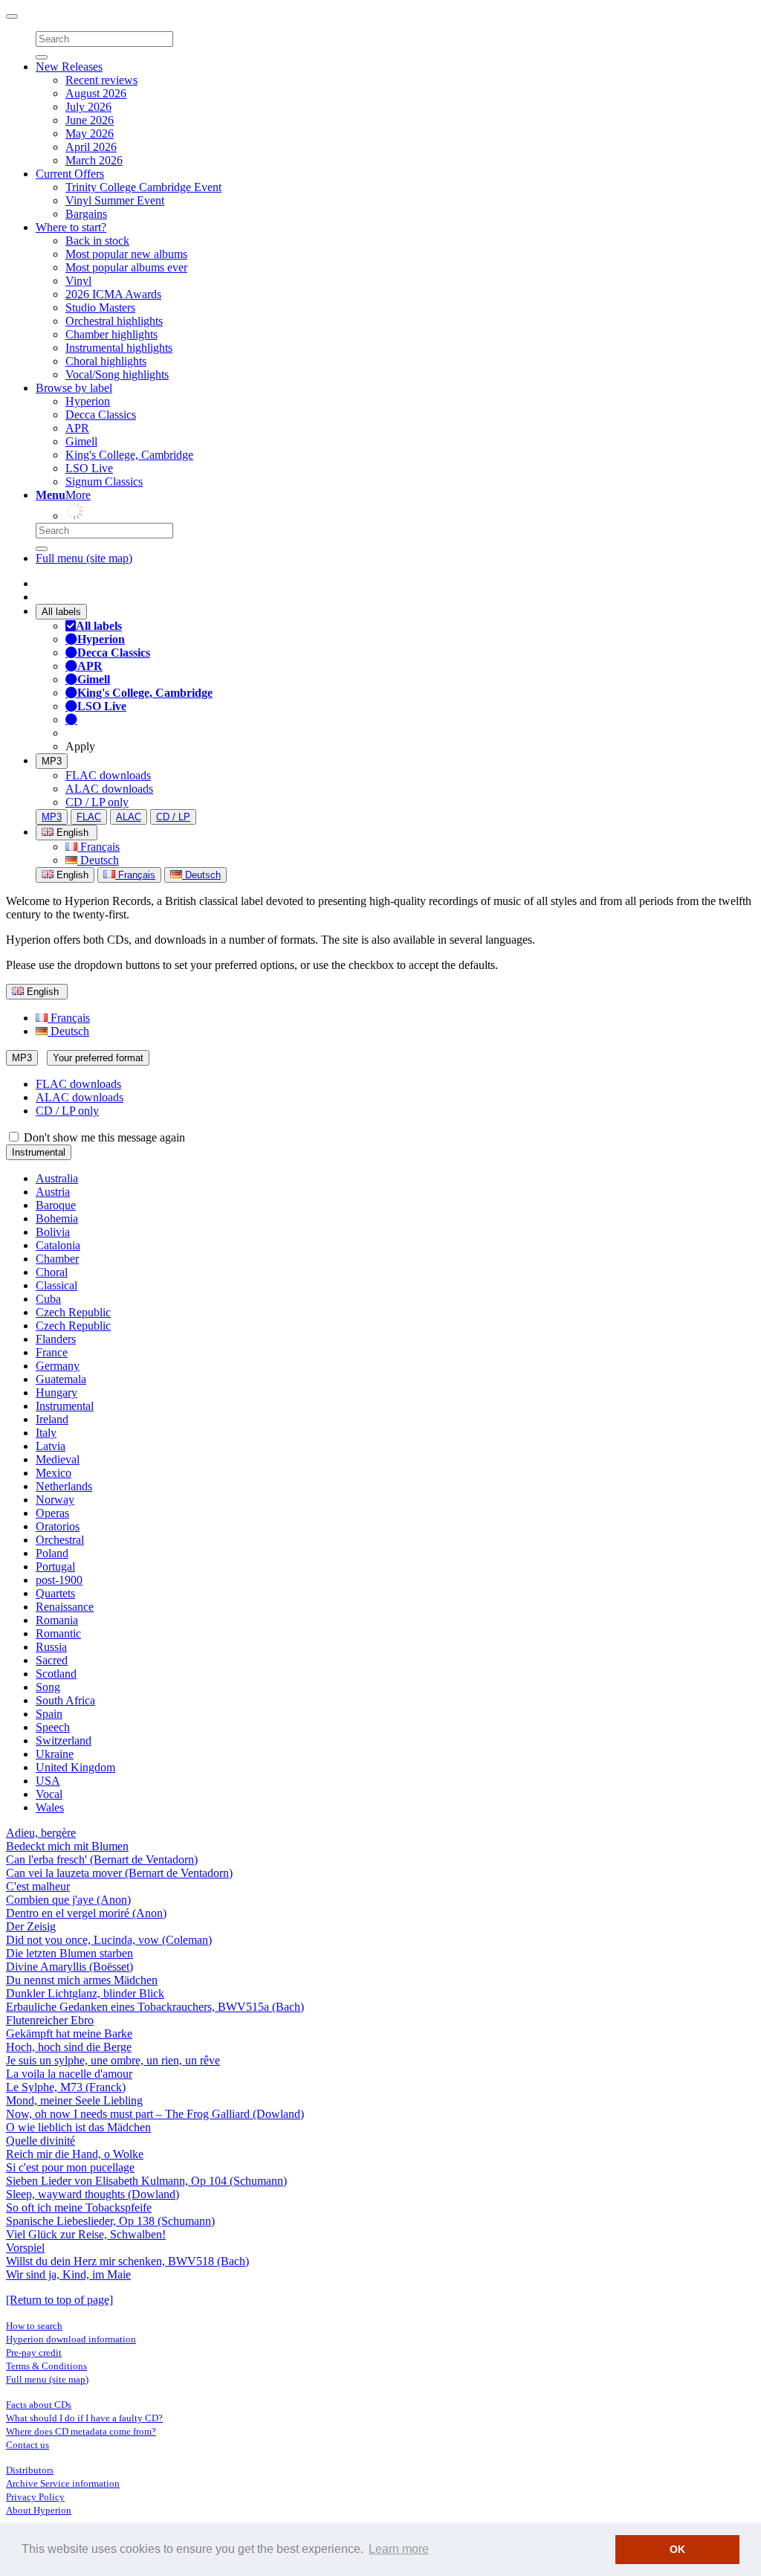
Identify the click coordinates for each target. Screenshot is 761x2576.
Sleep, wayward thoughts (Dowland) (93, 2194)
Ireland (52, 1419)
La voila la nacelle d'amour (69, 2074)
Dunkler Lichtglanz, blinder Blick (85, 1993)
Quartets (55, 1593)
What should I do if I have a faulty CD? (84, 2418)
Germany (58, 1366)
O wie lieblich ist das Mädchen (78, 2127)
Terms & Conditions (46, 2366)
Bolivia (53, 1232)
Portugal (55, 1566)
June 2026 (90, 120)
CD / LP (173, 817)
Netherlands (64, 1486)
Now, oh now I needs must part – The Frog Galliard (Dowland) (155, 2114)
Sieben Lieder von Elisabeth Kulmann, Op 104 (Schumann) (146, 2181)
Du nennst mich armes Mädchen (82, 1980)
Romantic (58, 1633)
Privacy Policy (35, 2497)
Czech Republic (73, 1312)
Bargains (86, 214)
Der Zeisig (31, 1926)
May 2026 (90, 133)
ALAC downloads (109, 789)
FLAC (89, 817)
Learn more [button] (399, 2549)
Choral (52, 1272)
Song (48, 1687)
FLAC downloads (108, 775)
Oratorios (58, 1526)
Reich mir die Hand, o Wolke (75, 2154)
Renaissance (65, 1607)
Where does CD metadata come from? (81, 2431)
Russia (51, 1647)
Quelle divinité (41, 2141)
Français (98, 847)
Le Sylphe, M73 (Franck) (66, 2087)
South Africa (65, 1700)
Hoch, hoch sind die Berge (69, 2047)
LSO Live (89, 468)
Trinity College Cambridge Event (143, 187)
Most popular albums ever (126, 267)
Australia (57, 1178)
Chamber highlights (111, 334)
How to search (34, 2326)
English (71, 875)
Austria (53, 1192)
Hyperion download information (71, 2339)
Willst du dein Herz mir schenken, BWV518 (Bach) (127, 2261)
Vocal (49, 1794)
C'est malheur (38, 1886)
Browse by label (74, 388)
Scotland (56, 1674)
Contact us (27, 2445)
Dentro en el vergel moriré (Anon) (86, 1913)
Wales (50, 1807)
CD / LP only (97, 802)
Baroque (56, 1205)
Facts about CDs (39, 2405)
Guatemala (61, 1379)
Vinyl (78, 281)
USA (48, 1781)
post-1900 (59, 1580)
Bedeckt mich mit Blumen (67, 1846)
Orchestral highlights (114, 321)
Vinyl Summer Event (115, 200)
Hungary (56, 1392)
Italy (46, 1433)
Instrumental (39, 1152)
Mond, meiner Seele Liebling (74, 2100)
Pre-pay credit (34, 2353)
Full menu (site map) (84, 558)
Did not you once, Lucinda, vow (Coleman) (109, 1940)
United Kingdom (75, 1767)
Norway (55, 1500)
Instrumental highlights (119, 348)
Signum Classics (104, 482)
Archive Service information (63, 2483)
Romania (57, 1620)
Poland (52, 1553)
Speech (53, 1727)
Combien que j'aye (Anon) (68, 1900)
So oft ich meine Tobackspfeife (79, 2208)
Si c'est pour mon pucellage (70, 2167)
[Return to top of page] (59, 2300)
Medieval (58, 1459)
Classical (56, 1285)
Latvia (51, 1446)
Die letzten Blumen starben (69, 1953)
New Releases (69, 67)
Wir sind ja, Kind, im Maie (68, 2274)
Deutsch (98, 860)
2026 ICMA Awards (113, 294)
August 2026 (96, 93)
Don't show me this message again (103, 1137)
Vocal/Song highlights (117, 374)
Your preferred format (98, 1058)
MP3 (52, 761)
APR (77, 428)
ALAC (129, 817)
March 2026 (94, 160)
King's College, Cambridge (129, 455)
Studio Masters (100, 307)
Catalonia (58, 1245)
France (52, 1352)
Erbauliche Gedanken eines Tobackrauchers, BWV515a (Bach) (155, 2007)
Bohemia (57, 1218)
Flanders (56, 1339)
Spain (49, 1714)
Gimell (81, 441)
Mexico (54, 1473)
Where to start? (71, 227)
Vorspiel (25, 2248)
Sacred (52, 1660)
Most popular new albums (126, 254)
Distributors (30, 2470)
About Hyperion (39, 2510)
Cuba (48, 1299)
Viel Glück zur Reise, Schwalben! (86, 2234)
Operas (52, 1513)
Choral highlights (106, 361)
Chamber (57, 1259)
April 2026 (91, 147)
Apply (80, 746)
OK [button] (677, 2549)
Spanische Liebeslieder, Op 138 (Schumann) (110, 2221)
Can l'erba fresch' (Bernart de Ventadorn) (102, 1859)
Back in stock (97, 241)
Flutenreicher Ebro (50, 2020)
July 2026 (88, 107)
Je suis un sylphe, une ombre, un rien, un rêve (113, 2060)
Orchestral (60, 1540)
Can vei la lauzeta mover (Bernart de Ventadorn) (119, 1873)
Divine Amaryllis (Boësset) (69, 1967)
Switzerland (64, 1741)
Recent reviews (101, 80)
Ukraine (55, 1754)
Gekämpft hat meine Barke (69, 2034)
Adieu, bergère (41, 1833)
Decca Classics (101, 415)
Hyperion (88, 401)
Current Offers (70, 174)
